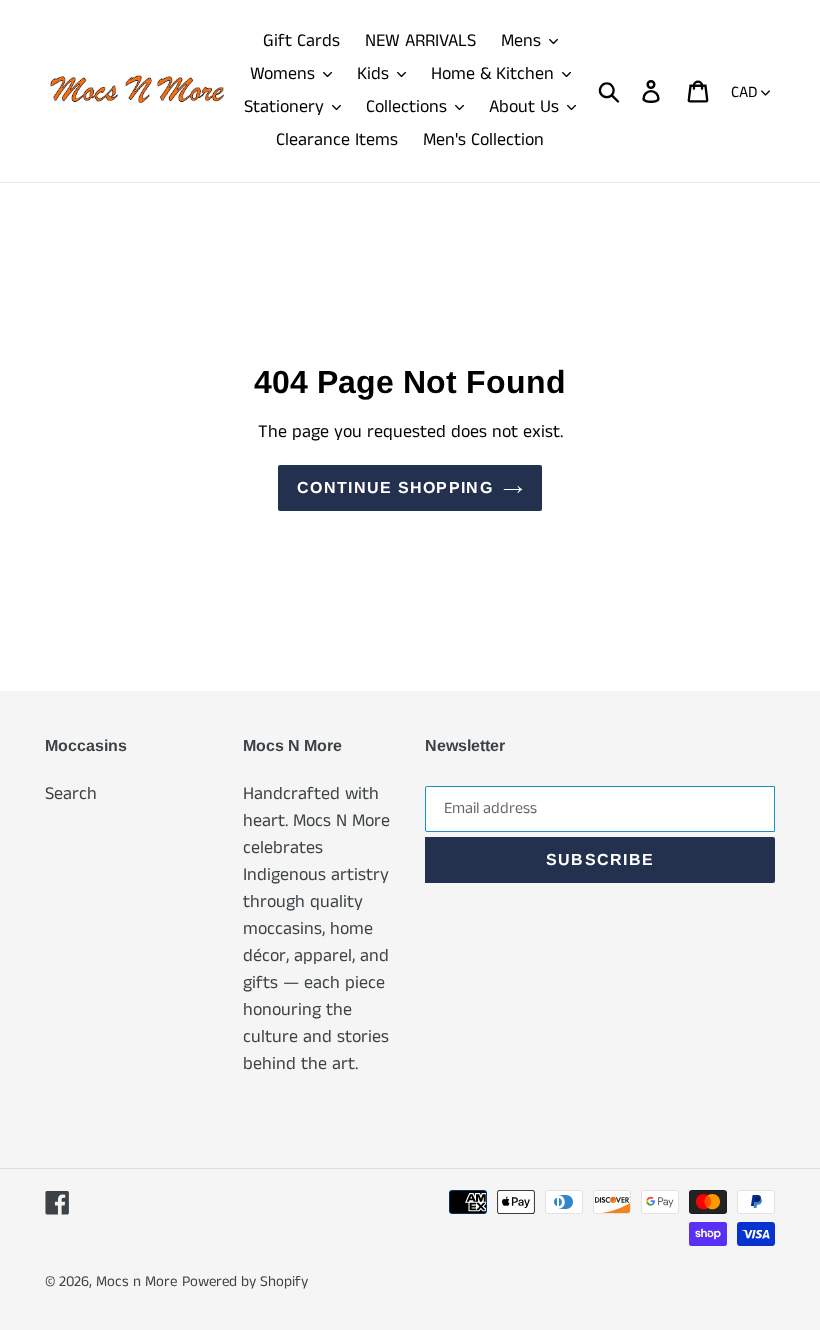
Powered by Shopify (245, 1281)
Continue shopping (395, 487)
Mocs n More (136, 1281)
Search (71, 794)
